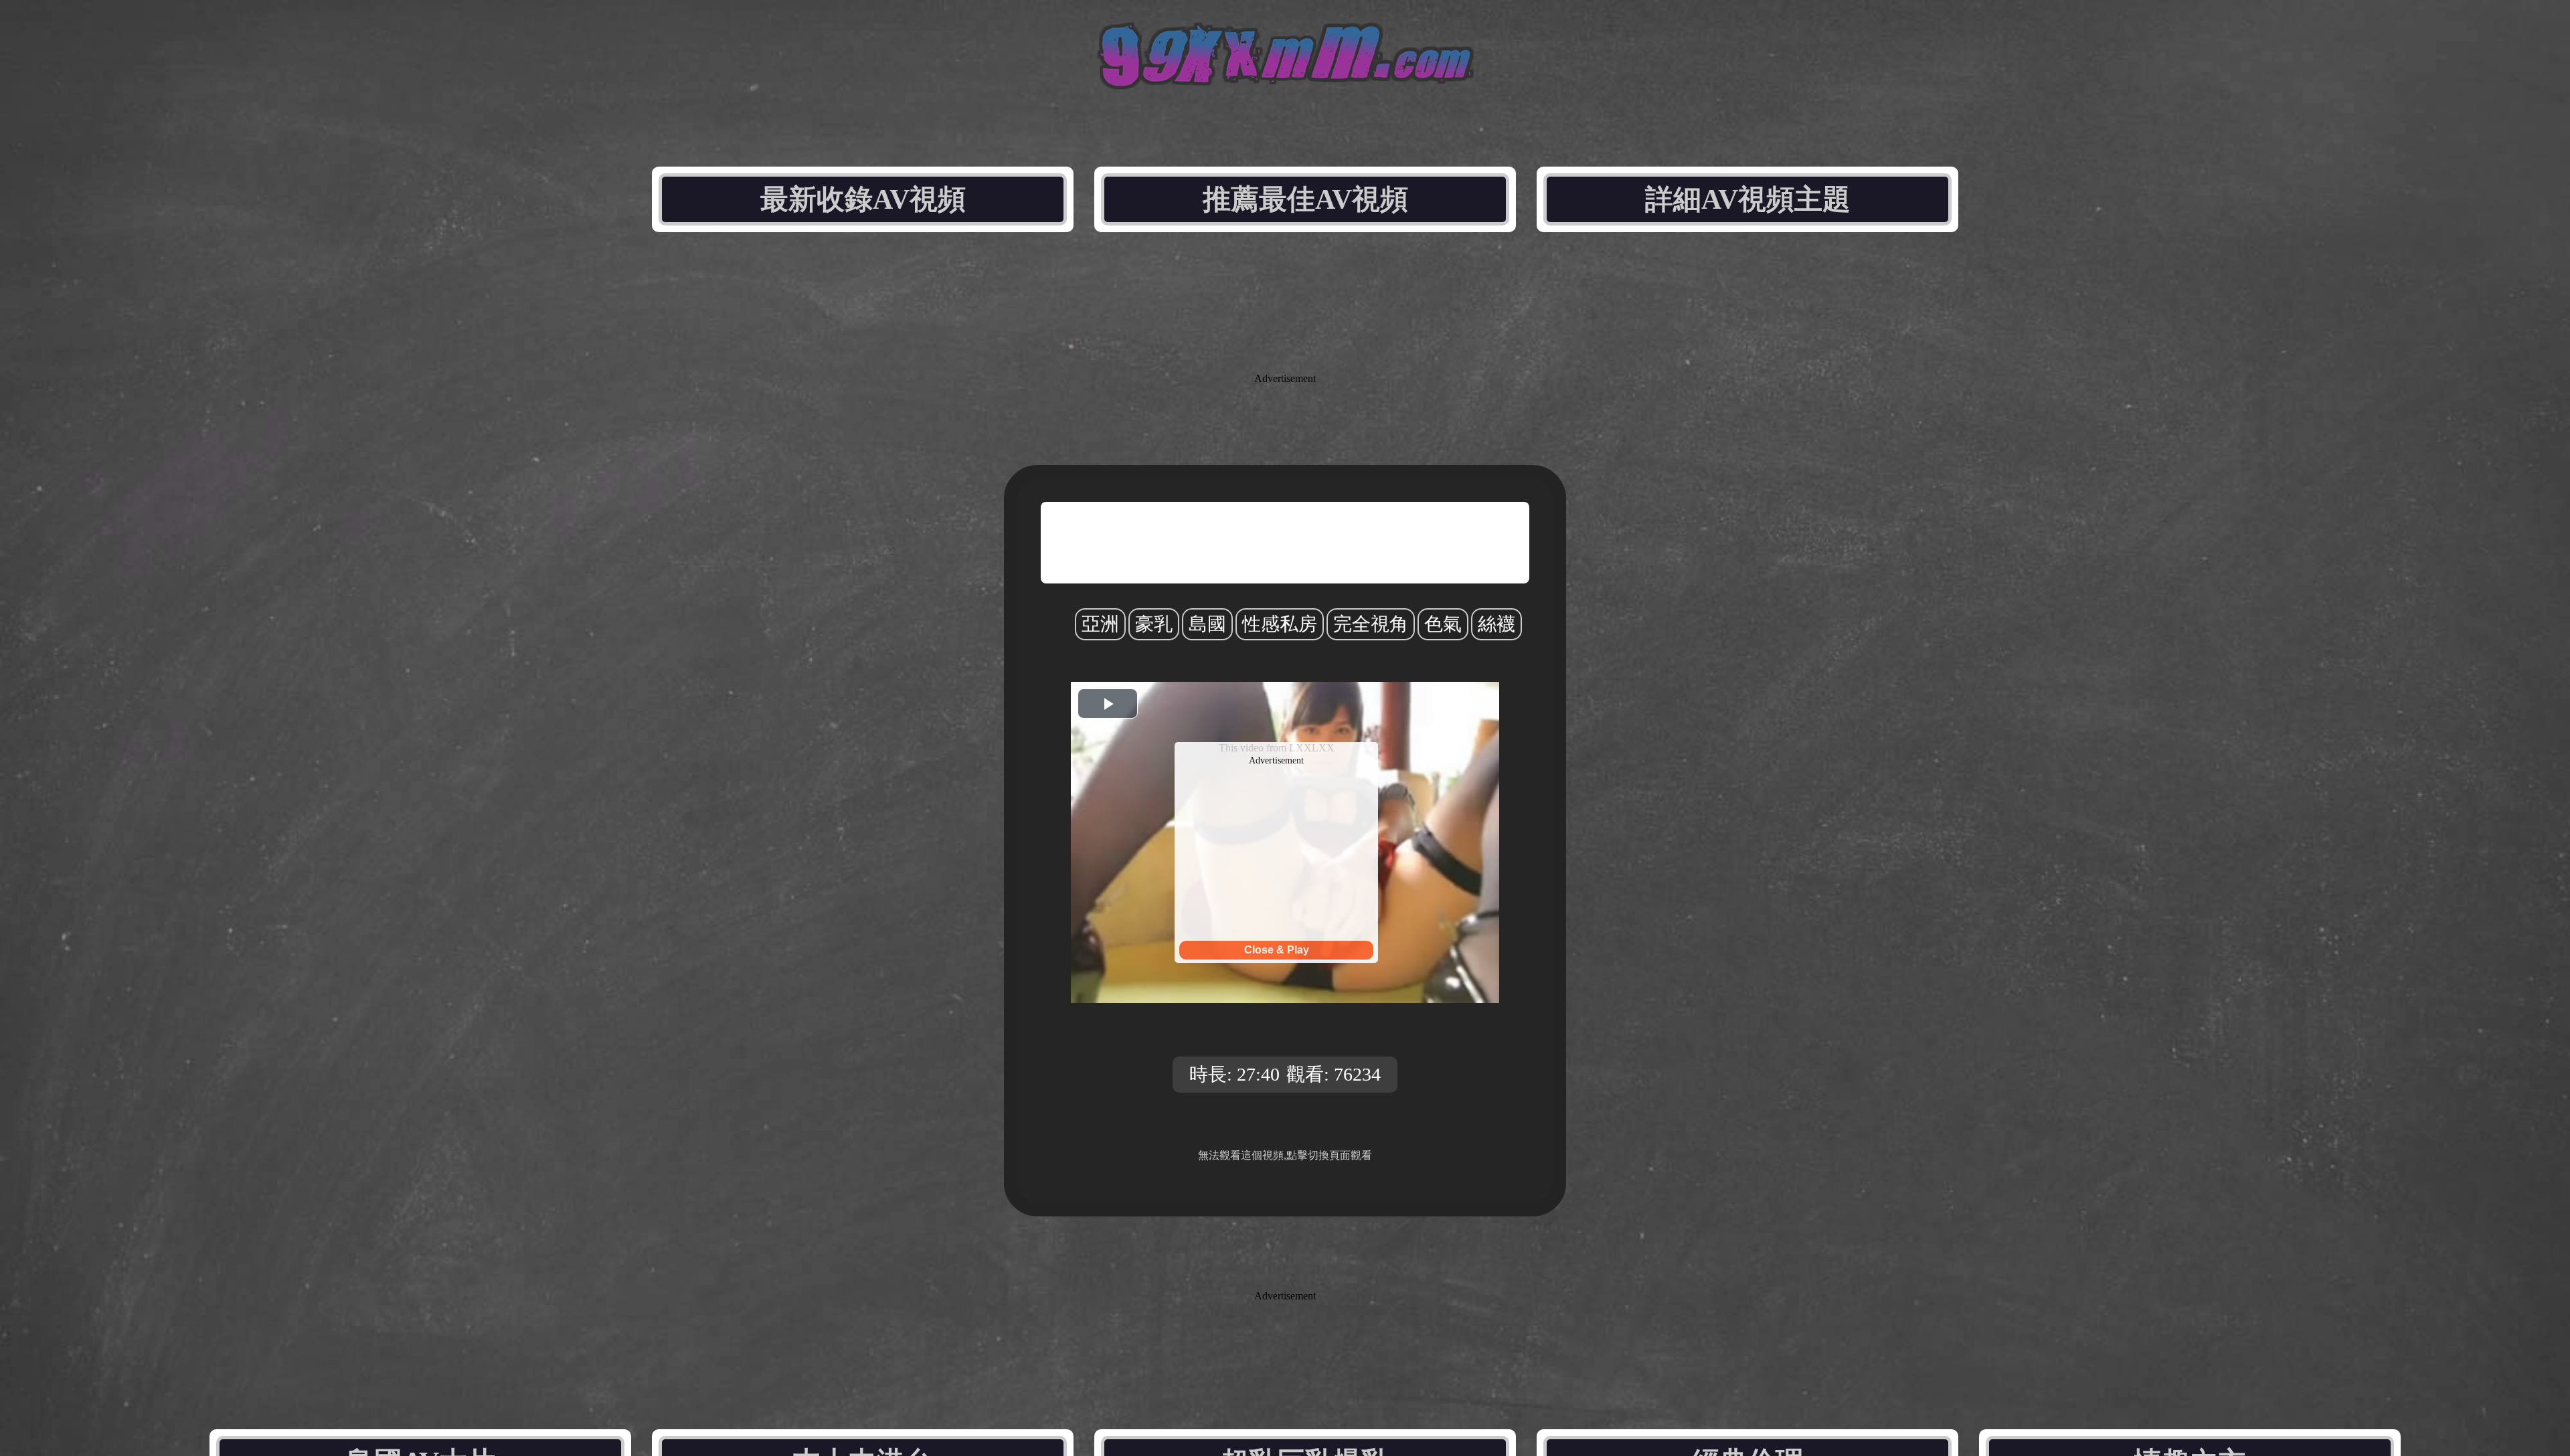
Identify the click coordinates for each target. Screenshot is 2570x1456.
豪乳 (1154, 624)
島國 (1207, 624)
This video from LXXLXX (1277, 748)
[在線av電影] (1285, 85)
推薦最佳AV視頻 (1305, 199)
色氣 (1443, 624)
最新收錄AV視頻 (863, 199)
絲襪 (1496, 624)
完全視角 (1371, 624)
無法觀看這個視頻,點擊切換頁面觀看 (1285, 1155)
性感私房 (1280, 624)
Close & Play (1277, 950)
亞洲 (1100, 624)
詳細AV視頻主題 (1748, 199)
